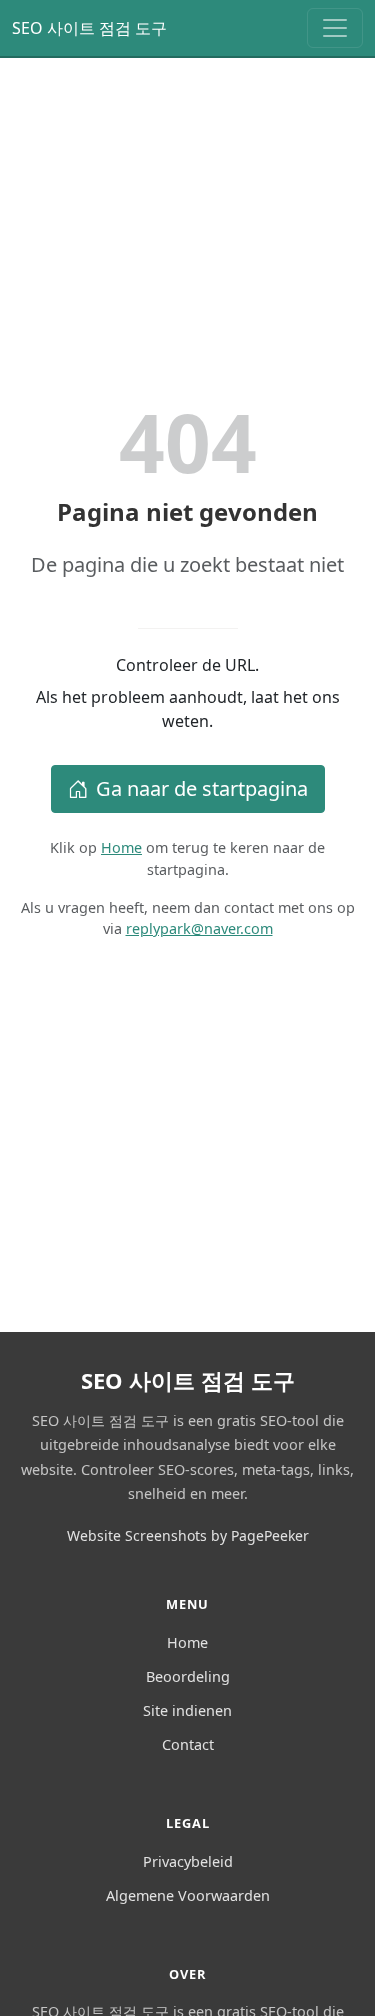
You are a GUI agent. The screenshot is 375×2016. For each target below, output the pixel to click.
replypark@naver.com (199, 928)
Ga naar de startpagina (202, 788)
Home (121, 847)
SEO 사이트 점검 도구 (89, 28)
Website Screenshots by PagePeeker (188, 1535)
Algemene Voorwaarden (188, 1895)
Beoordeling (188, 1676)
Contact (188, 1744)
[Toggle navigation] (335, 28)
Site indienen (187, 1710)
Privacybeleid (188, 1861)
